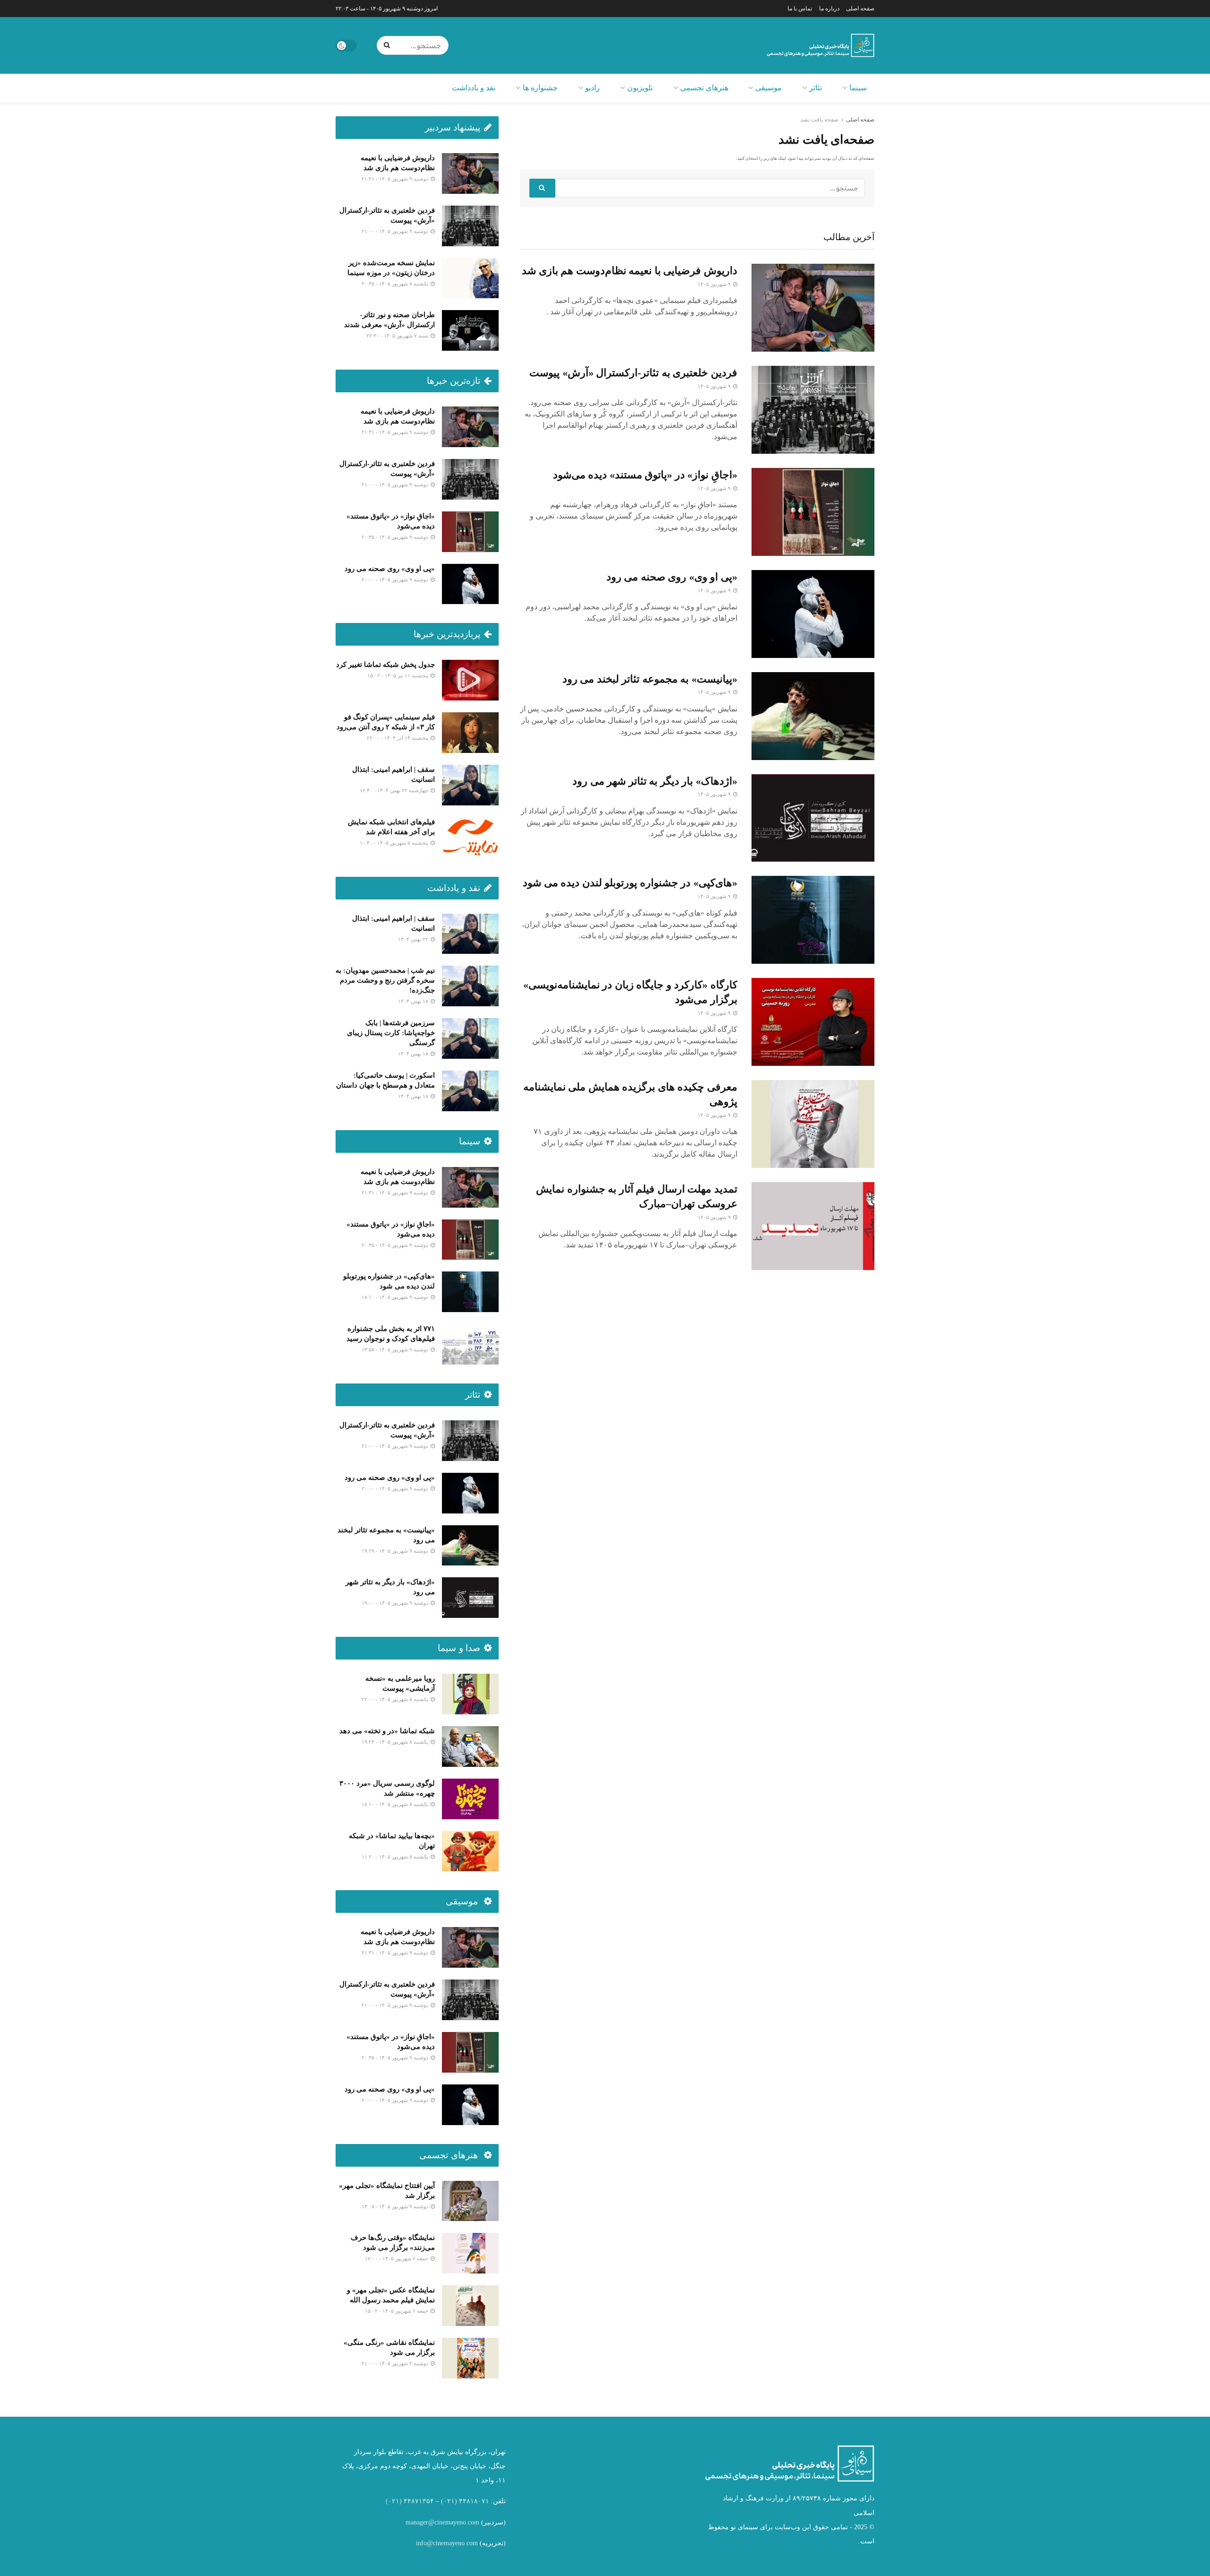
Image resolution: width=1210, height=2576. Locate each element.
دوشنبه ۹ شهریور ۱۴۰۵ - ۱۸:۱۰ (396, 1297)
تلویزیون (640, 88)
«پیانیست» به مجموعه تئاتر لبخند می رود (650, 679)
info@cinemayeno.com (447, 2543)
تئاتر (816, 88)
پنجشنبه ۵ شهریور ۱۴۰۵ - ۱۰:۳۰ (395, 843)
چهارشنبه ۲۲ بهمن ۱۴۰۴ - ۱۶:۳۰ (395, 790)
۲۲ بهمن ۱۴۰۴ (414, 939)
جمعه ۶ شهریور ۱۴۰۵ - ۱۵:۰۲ (397, 2311)
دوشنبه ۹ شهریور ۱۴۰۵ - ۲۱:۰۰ (396, 231)
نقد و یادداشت (474, 88)
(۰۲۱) (449, 2501)
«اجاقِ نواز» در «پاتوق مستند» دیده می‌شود (645, 475)
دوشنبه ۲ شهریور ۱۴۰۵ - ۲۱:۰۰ (396, 2363)
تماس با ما (800, 9)
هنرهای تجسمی (704, 88)
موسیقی (769, 88)
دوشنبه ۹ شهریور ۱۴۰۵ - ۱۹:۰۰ (396, 1603)
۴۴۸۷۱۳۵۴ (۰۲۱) (410, 2501)
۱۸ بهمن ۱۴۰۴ (414, 1001)
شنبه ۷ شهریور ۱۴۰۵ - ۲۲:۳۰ (398, 336)
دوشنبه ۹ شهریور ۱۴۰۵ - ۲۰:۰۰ (396, 579)
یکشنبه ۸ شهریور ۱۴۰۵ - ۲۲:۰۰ (396, 1699)
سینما (858, 88)
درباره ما (829, 9)
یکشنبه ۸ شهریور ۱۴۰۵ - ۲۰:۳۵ (396, 284)
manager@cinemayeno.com (442, 2522)
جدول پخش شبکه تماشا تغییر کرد (385, 665)
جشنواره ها (540, 88)
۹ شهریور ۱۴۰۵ (715, 284)
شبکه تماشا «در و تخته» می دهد (387, 1731)
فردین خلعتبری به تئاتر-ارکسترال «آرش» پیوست (633, 373)
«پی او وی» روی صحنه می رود (672, 577)
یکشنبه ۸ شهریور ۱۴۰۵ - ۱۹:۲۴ (396, 1742)
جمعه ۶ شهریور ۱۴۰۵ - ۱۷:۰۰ (397, 2258)
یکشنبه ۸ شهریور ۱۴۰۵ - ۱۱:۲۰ (396, 1857)
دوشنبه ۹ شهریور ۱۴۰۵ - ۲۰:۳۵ (396, 537)
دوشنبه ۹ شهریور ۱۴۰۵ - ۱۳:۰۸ (396, 2206)
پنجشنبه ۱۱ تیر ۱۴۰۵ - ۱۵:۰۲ (398, 675)
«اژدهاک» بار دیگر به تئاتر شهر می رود (655, 781)
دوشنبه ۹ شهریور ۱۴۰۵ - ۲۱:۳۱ (396, 179)
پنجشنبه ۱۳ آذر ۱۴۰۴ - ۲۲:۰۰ (398, 738)
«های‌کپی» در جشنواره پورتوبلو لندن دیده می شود (630, 883)
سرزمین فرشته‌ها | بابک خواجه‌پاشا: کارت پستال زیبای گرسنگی (391, 1033)
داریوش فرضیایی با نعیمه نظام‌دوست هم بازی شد (630, 271)
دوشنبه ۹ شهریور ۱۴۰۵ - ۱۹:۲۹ (396, 1551)
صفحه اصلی (860, 9)
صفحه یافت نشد (819, 120)
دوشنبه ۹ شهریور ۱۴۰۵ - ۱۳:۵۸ (396, 1349)
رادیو (592, 88)
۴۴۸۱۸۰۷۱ (474, 2501)
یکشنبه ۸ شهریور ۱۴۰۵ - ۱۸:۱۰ (396, 1804)
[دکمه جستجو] (389, 45)
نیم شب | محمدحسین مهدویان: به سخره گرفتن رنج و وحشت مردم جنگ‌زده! (385, 980)
